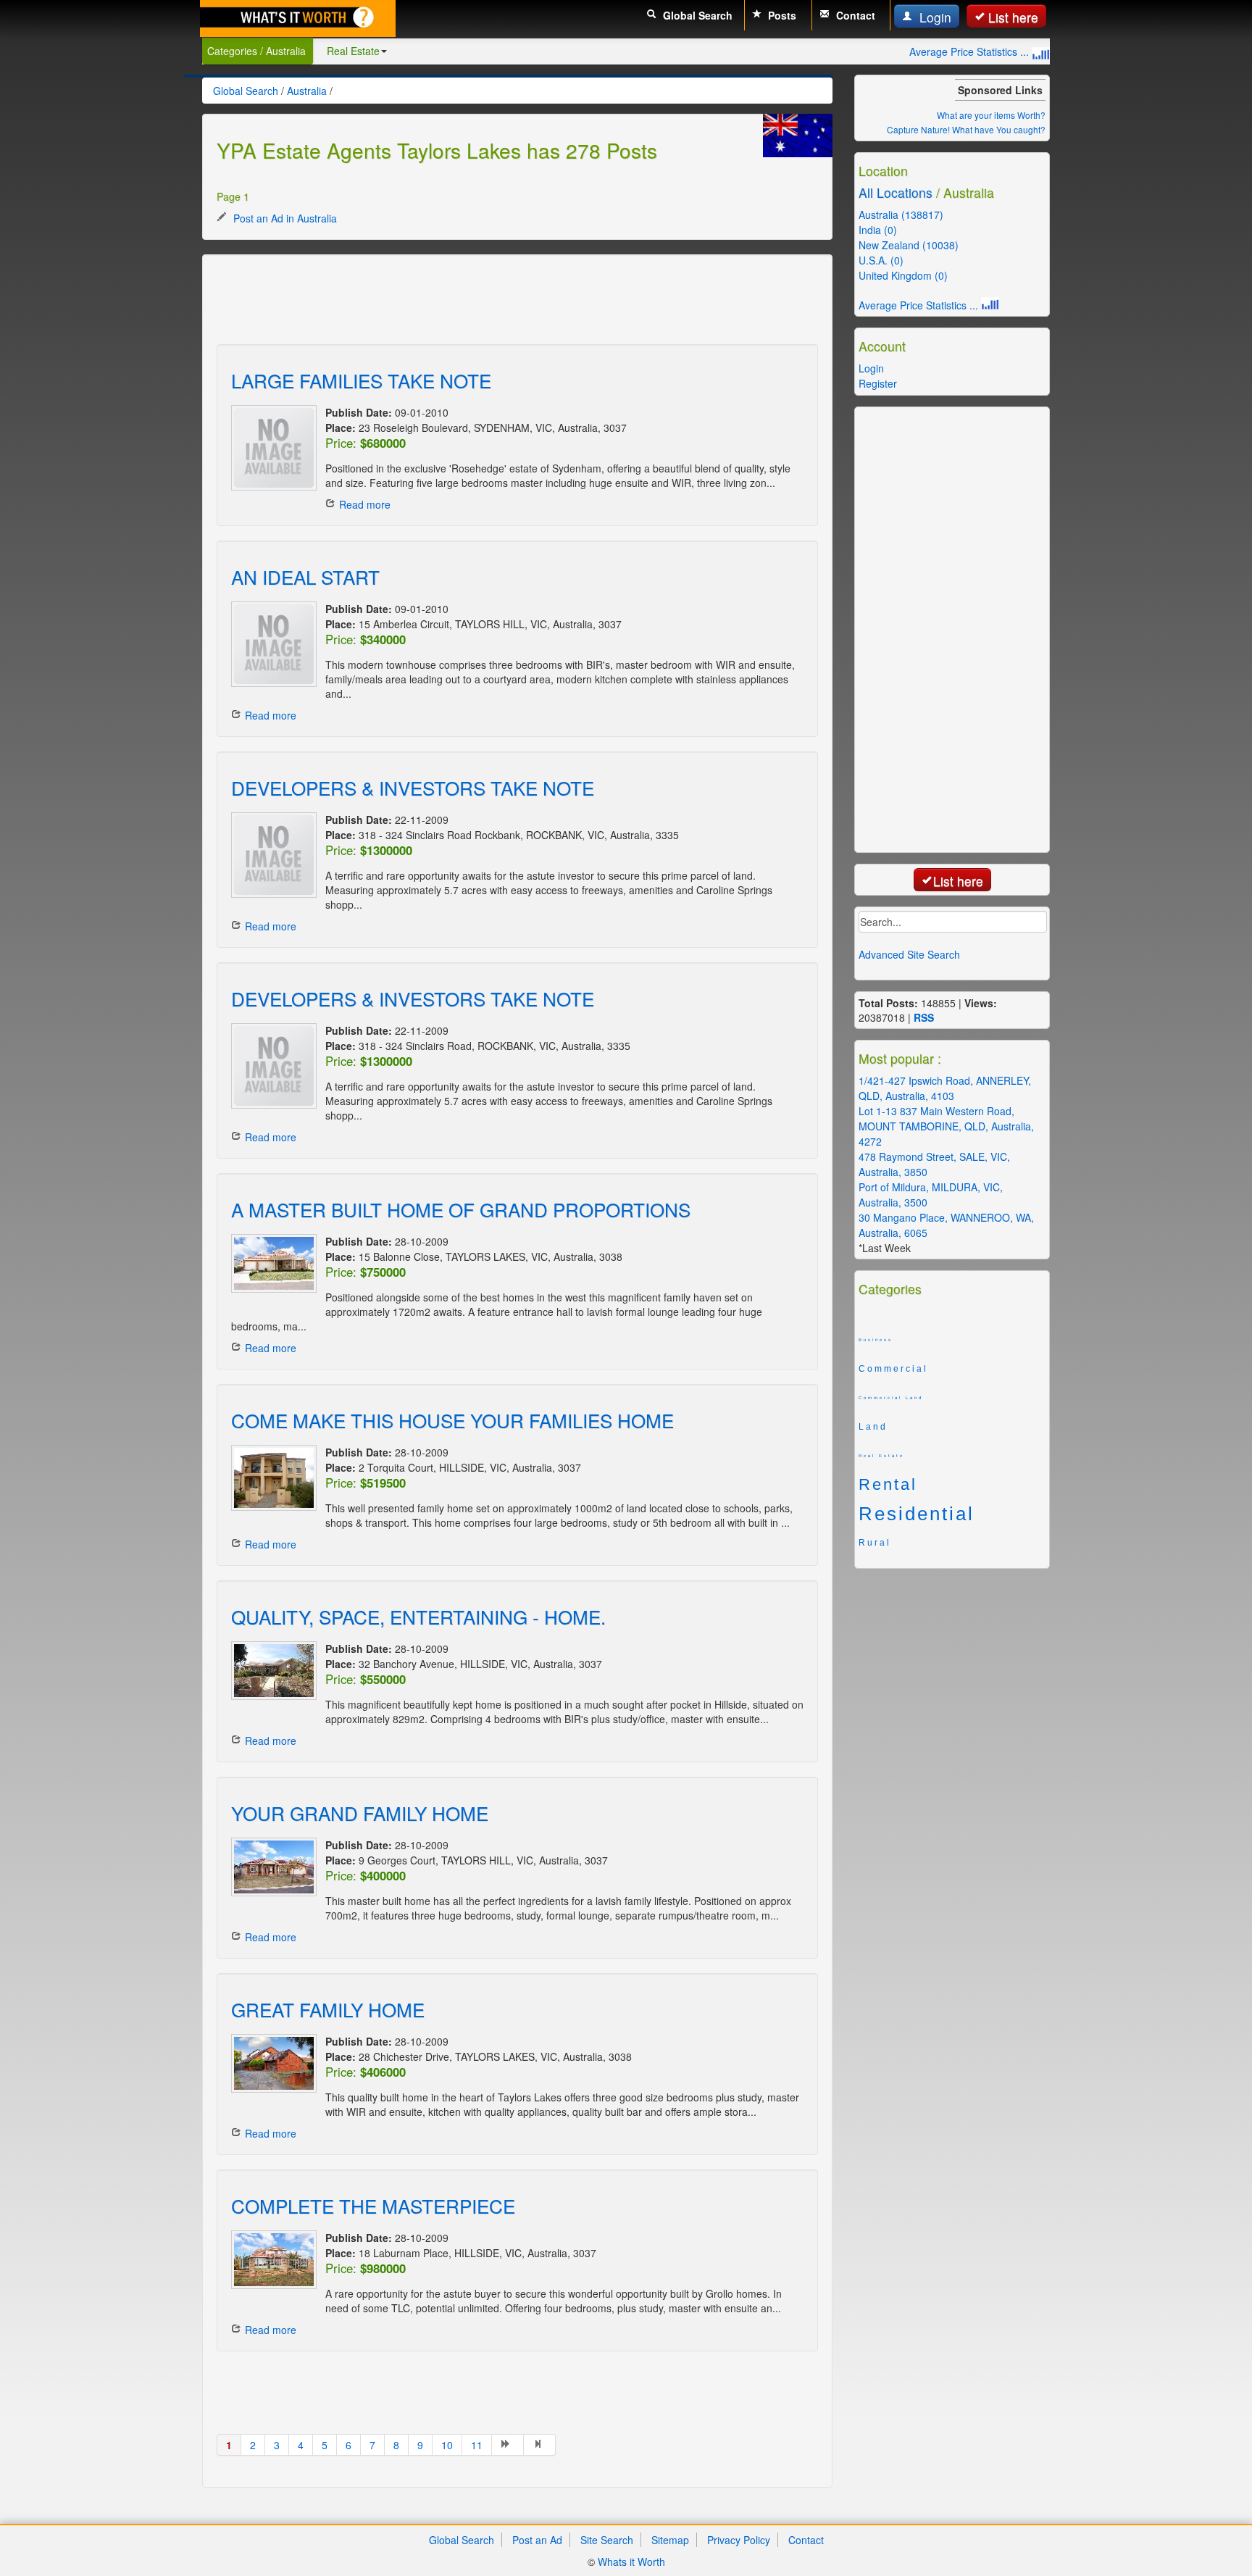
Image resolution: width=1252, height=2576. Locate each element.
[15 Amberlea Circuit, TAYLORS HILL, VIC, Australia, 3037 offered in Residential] (271, 644)
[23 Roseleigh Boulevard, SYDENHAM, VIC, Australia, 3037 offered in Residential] (271, 448)
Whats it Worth (631, 2562)
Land (873, 1427)
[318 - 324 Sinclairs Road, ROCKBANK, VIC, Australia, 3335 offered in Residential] (271, 1066)
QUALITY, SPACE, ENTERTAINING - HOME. (418, 1616)
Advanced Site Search (909, 954)
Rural (875, 1543)
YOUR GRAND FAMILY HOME (360, 1813)
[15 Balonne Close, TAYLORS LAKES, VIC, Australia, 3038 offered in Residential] (271, 1263)
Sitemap (670, 2540)
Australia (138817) (901, 214)
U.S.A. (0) (881, 260)
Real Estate (353, 51)
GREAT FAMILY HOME (328, 2009)
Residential (917, 1514)
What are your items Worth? (991, 115)
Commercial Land (891, 1398)
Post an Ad (537, 2540)
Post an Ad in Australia (284, 218)
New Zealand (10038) (909, 245)
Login (934, 17)
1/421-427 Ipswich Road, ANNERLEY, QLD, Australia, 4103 (945, 1088)
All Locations (896, 192)
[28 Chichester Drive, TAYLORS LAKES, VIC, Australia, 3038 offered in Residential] (271, 2063)
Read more (365, 504)
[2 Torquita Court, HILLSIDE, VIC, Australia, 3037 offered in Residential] (271, 1478)
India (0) (878, 230)
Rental (888, 1485)
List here (1013, 17)
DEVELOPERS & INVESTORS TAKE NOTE (413, 787)
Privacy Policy (739, 2540)
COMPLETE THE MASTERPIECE (373, 2205)
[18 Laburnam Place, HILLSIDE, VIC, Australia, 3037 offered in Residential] (271, 2260)
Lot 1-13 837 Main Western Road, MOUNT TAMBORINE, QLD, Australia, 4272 (946, 1126)
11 (477, 2445)
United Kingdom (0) (903, 275)
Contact (854, 15)
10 (447, 2445)
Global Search (696, 15)
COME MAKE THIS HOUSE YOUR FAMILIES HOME (452, 1420)
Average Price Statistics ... (971, 51)
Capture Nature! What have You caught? (966, 129)
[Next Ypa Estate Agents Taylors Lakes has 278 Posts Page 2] (508, 2445)
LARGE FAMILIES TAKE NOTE (361, 380)
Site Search (607, 2540)
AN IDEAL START (305, 576)
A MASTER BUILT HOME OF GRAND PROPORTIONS (461, 1209)
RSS (924, 1017)
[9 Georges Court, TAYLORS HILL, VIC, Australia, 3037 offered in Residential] (271, 1867)
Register (878, 383)
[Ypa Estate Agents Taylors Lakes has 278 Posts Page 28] (540, 2445)
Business (876, 1340)
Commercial (893, 1369)
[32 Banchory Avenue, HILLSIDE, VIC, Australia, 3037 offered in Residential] (271, 1671)
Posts (781, 15)
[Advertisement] (480, 301)
